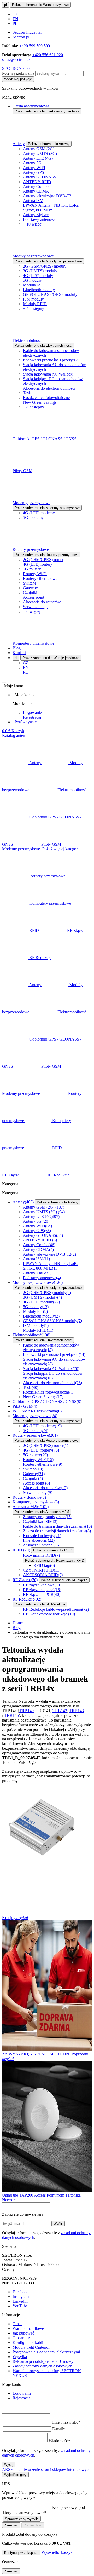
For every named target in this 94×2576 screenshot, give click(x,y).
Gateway (30, 588)
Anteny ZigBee (36, 215)
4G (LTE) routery (38, 564)
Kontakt (19, 653)
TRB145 (11, 1715)
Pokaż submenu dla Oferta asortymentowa (47, 111)
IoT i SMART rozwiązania (37, 1411)
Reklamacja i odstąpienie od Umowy (43, 2361)
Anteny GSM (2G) (39, 149)
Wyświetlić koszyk (57, 2552)
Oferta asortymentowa (31, 106)
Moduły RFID (35, 304)
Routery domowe (29, 1497)
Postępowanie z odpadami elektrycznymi (46, 2352)
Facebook (21, 2292)
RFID (21, 1550)
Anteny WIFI (34, 168)
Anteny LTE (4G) (38, 158)
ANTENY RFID (37, 182)
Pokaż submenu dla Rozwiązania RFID (55, 1560)
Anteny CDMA (36, 191)
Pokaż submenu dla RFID (53, 1550)
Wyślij (58, 2224)
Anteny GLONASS (40, 177)
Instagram (21, 2297)
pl (5, 5)
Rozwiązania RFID (41, 1555)
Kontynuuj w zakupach (21, 2553)
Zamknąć (11, 2525)
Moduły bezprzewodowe (33, 256)
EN (15, 19)
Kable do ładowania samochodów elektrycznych (51, 1347)
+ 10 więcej (33, 224)
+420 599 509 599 (35, 46)
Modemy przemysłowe (31, 503)
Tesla (27, 393)
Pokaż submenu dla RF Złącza (64, 1580)
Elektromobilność (27, 340)
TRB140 (26, 1711)
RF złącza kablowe (42, 1585)
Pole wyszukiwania (18, 73)
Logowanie (32, 712)
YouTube (20, 2306)
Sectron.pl (21, 37)
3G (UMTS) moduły (40, 271)
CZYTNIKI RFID (42, 1570)
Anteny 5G (32, 163)
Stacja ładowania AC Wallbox (48, 374)
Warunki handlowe (28, 2328)
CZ (15, 14)
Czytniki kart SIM (40, 1521)
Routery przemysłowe (31, 549)
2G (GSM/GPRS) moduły (45, 266)
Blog (17, 648)
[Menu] (4, 683)
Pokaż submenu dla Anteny (49, 144)
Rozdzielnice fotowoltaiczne (46, 398)
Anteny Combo (36, 186)
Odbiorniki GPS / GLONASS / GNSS (45, 439)
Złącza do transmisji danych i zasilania (57, 1531)
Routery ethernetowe (40, 578)
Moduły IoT (33, 285)
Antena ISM (33, 201)
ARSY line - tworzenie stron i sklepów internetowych (46, 2470)
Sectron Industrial (27, 32)
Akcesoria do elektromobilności (49, 388)
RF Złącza (25, 1580)
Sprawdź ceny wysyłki (22, 2519)
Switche (30, 583)
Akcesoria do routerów (42, 602)
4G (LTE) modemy (39, 513)
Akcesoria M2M (31, 1507)
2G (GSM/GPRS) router (43, 560)
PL (15, 23)
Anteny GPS (34, 172)
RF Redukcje (27, 1599)
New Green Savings (40, 402)
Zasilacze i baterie (42, 1545)
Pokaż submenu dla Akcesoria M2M (42, 1512)
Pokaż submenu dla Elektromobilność (43, 346)
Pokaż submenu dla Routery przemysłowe (46, 555)
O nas (17, 2324)
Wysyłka (20, 2357)
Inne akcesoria (39, 1540)
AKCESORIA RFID (43, 1575)
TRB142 (60, 1711)
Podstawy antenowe (40, 219)
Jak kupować (23, 2333)
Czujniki (30, 593)
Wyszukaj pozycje (18, 79)
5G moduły (32, 280)
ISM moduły (33, 299)
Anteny (19, 144)
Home (18, 1623)
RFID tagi (44, 1565)
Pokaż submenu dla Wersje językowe (40, 5)
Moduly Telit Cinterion (31, 2347)
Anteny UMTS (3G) (40, 154)
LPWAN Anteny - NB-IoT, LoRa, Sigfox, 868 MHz (51, 208)
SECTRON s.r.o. (16, 68)
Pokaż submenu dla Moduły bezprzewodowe (48, 261)
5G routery (32, 569)
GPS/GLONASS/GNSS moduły (50, 294)
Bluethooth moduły (39, 290)
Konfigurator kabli (28, 2343)
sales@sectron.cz (16, 59)
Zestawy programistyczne (48, 1517)
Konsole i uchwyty (42, 1536)
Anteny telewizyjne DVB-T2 (47, 196)
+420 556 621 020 (48, 55)
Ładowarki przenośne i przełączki (51, 360)
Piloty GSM (22, 471)
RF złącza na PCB (42, 1594)
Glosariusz (21, 2338)
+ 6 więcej (32, 611)
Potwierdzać (33, 2525)
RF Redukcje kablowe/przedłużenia (56, 1609)
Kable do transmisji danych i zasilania (57, 1526)
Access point (34, 597)
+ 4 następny (34, 308)
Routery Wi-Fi (35, 574)
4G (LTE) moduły (38, 276)
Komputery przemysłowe (33, 643)
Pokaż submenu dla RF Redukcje (40, 1604)
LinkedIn (20, 2301)
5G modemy (33, 518)
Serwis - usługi (35, 607)
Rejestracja (32, 717)
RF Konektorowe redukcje (49, 1614)
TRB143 (77, 1711)
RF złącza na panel (42, 1590)
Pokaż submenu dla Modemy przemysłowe (47, 508)
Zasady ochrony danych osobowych (42, 2366)
